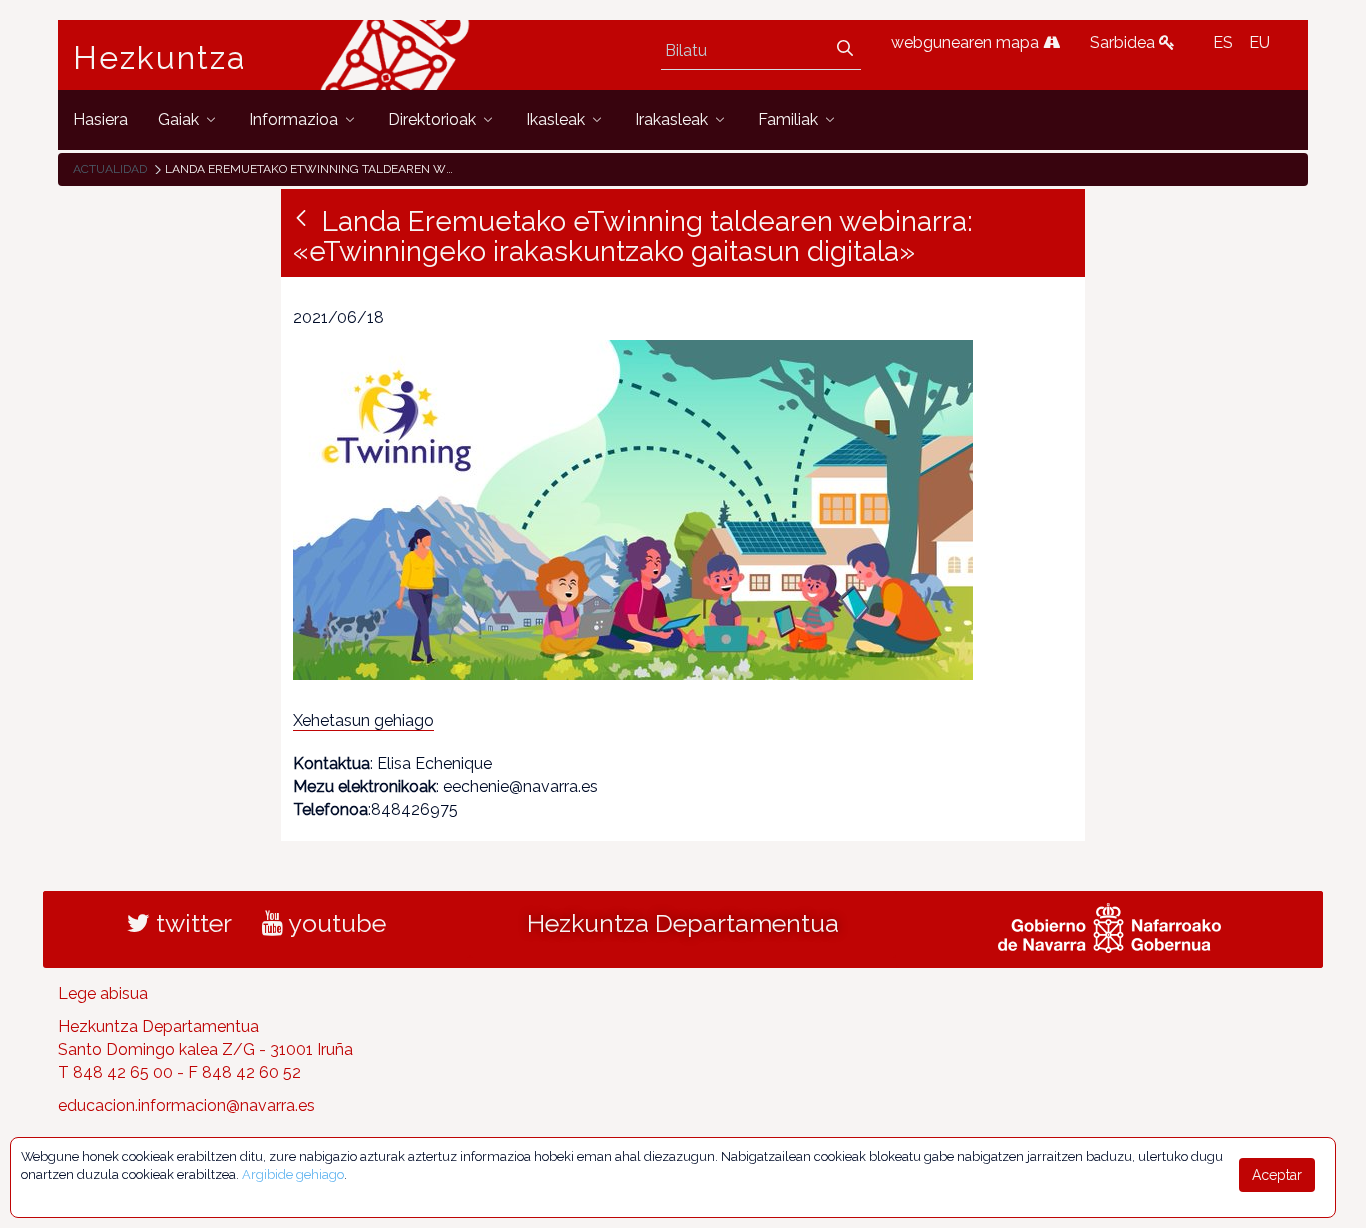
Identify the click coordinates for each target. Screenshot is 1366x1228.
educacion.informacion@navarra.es (186, 1105)
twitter (191, 923)
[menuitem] (100, 119)
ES (1223, 42)
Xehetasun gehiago (363, 720)
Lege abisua (103, 993)
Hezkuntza (160, 58)
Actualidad (110, 169)
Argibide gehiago (293, 1174)
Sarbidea (1124, 42)
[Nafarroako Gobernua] (1109, 926)
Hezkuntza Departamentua (683, 923)
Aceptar (1277, 1175)
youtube (334, 923)
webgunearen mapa (967, 42)
